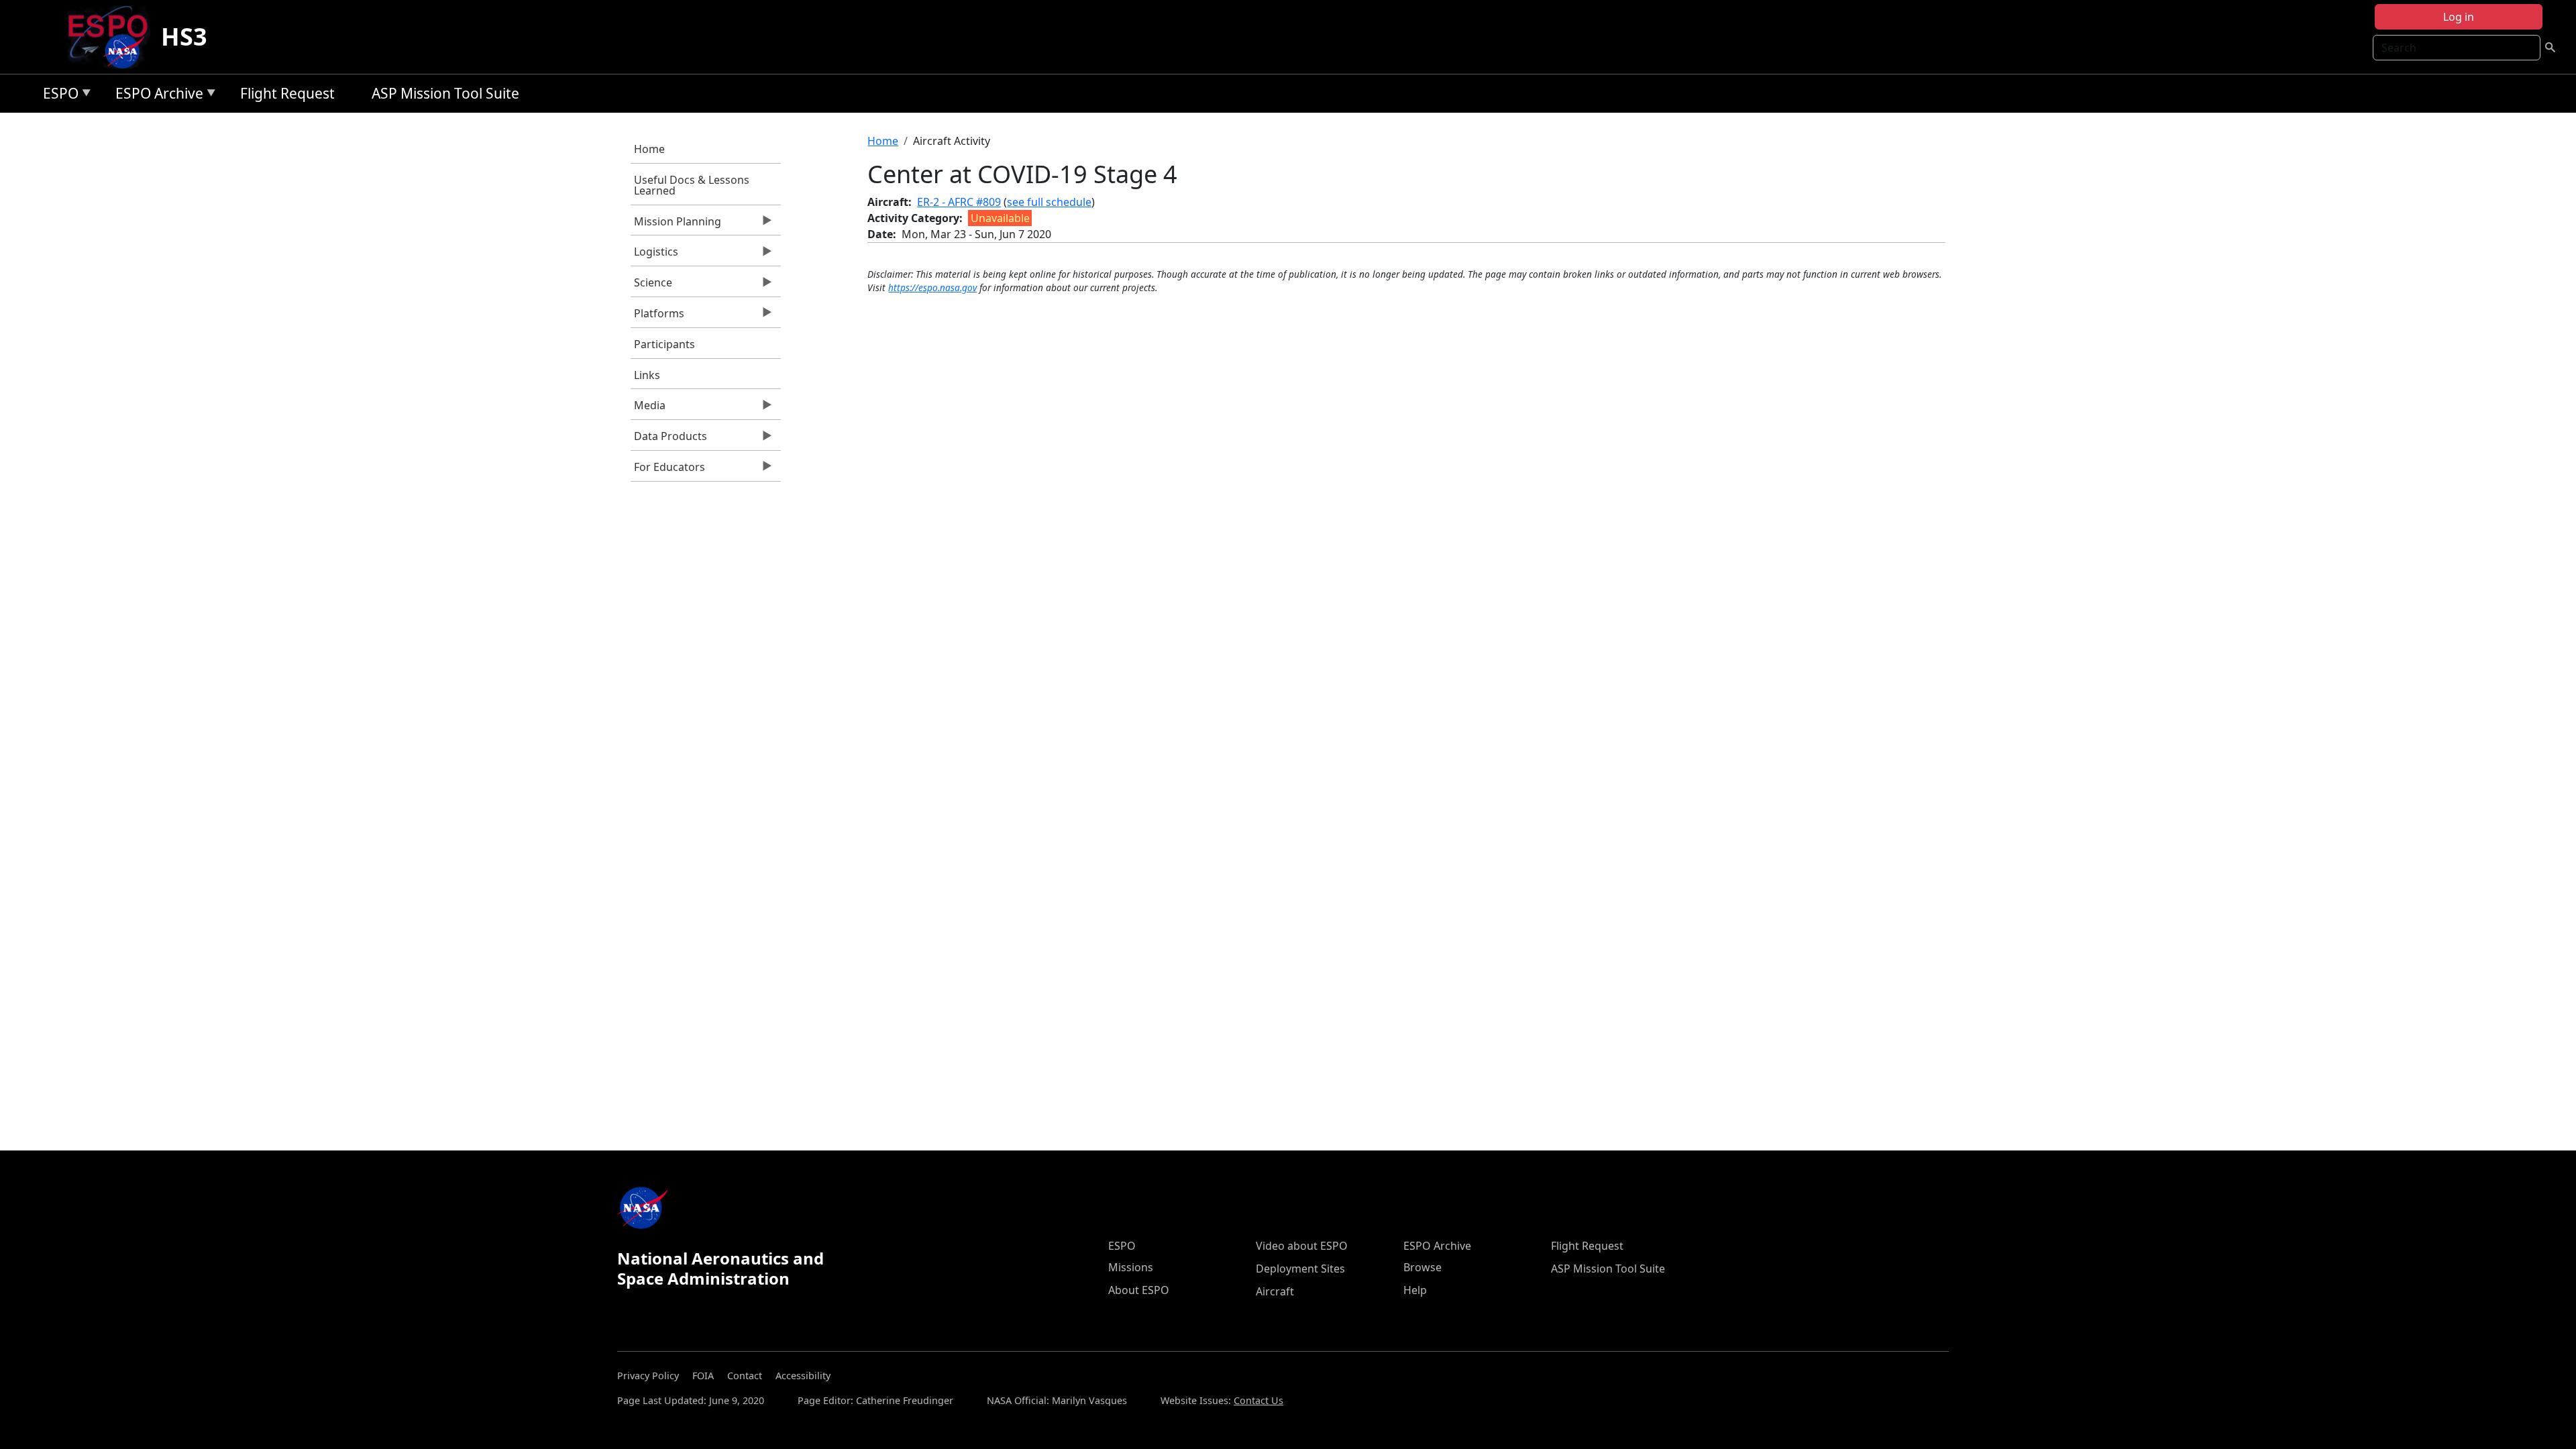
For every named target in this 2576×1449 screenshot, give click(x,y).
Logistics (654, 255)
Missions (1131, 1267)
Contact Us (1258, 1400)
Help (1415, 1290)
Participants (664, 344)
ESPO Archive (156, 96)
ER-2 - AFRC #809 (959, 202)
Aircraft (1275, 1291)
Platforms (657, 317)
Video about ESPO (1302, 1246)
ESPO (57, 96)
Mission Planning (676, 225)
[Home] (113, 37)
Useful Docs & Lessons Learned (692, 185)
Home (649, 149)
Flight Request (287, 93)
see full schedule (1049, 202)
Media (648, 409)
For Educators (668, 470)
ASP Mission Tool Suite (445, 93)
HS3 (184, 37)
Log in (2459, 17)
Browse (1423, 1267)
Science (651, 286)
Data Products (669, 439)
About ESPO (1139, 1290)
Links (647, 375)
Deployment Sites (1300, 1269)
